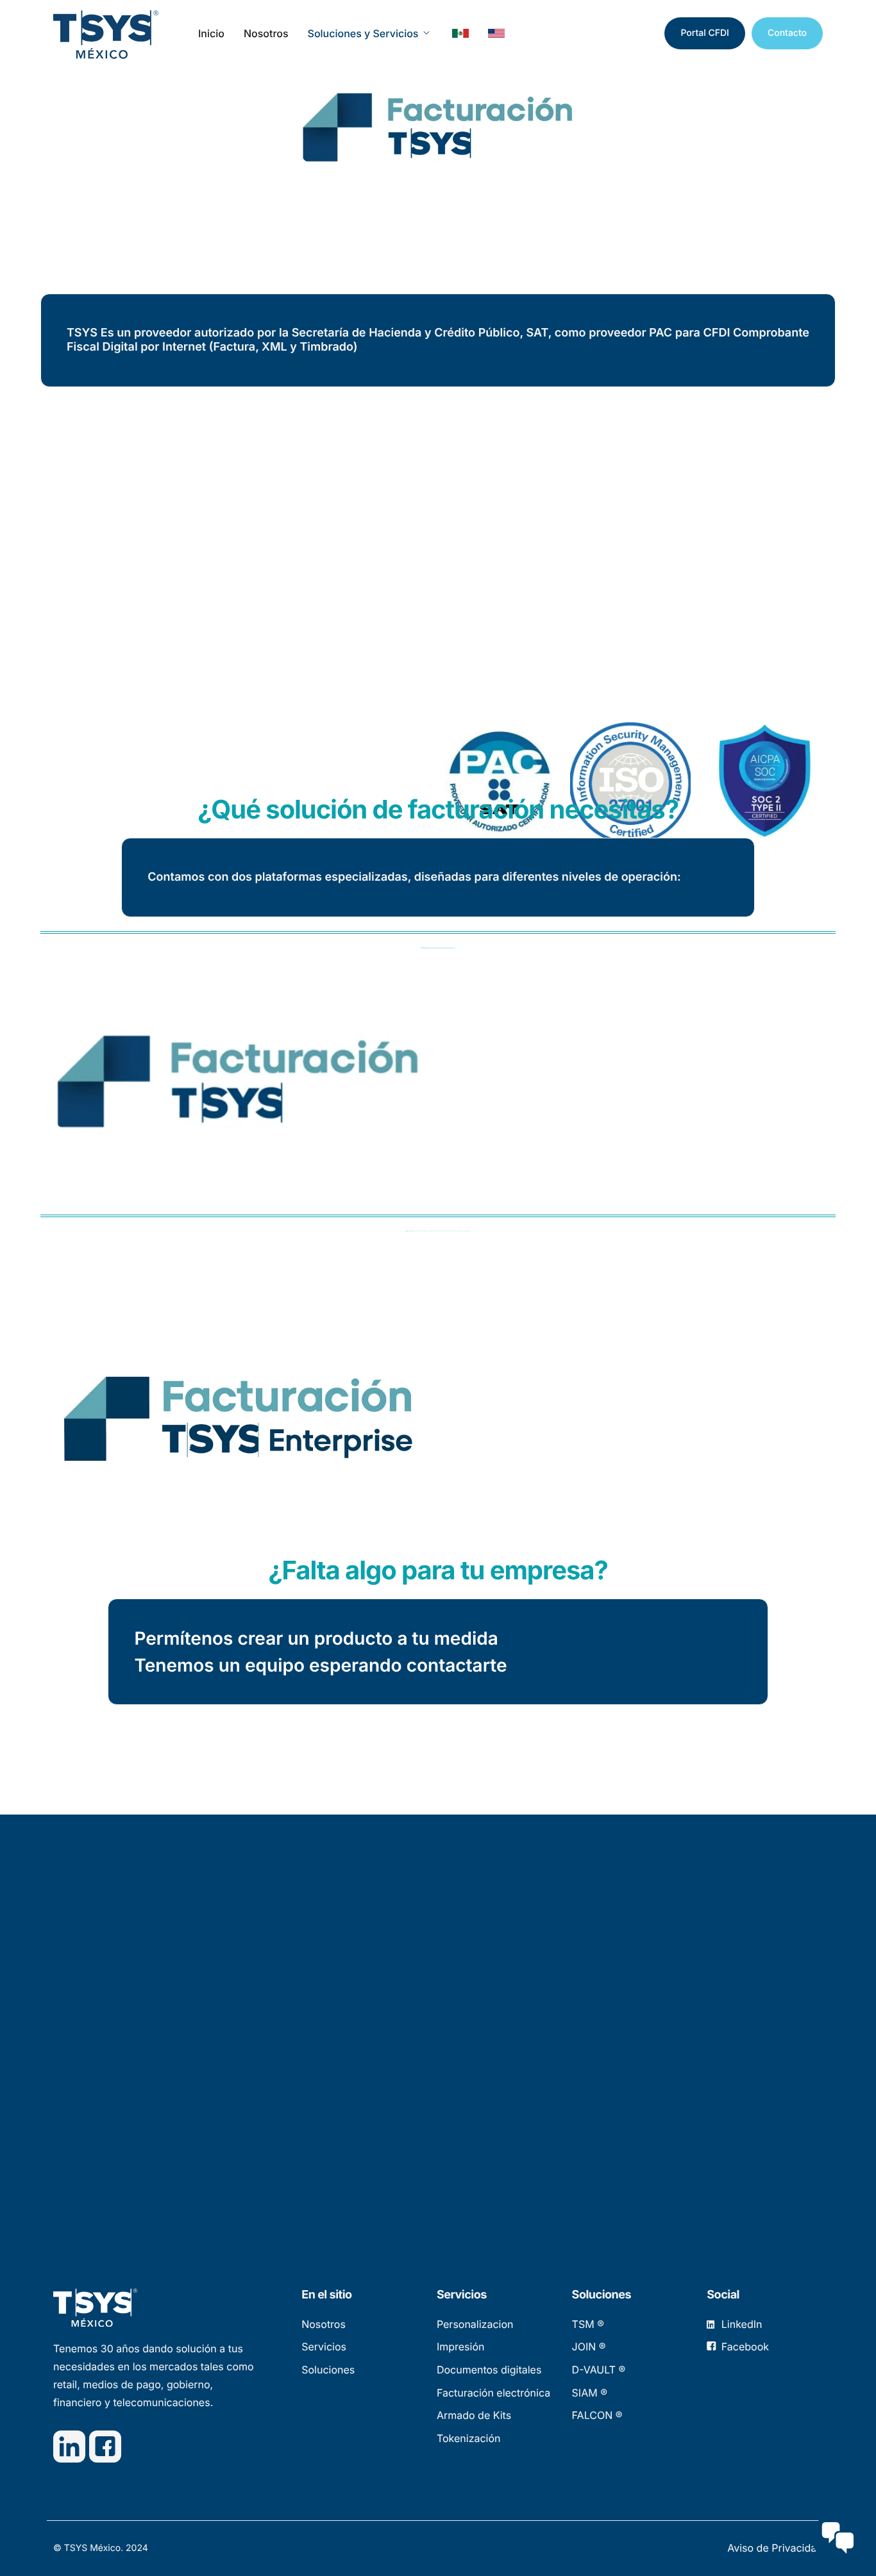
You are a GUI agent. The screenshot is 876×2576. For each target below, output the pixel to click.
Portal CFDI (704, 33)
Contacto (787, 33)
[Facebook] (105, 2447)
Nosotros (266, 33)
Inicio (211, 33)
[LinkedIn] (69, 2447)
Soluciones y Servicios (363, 33)
